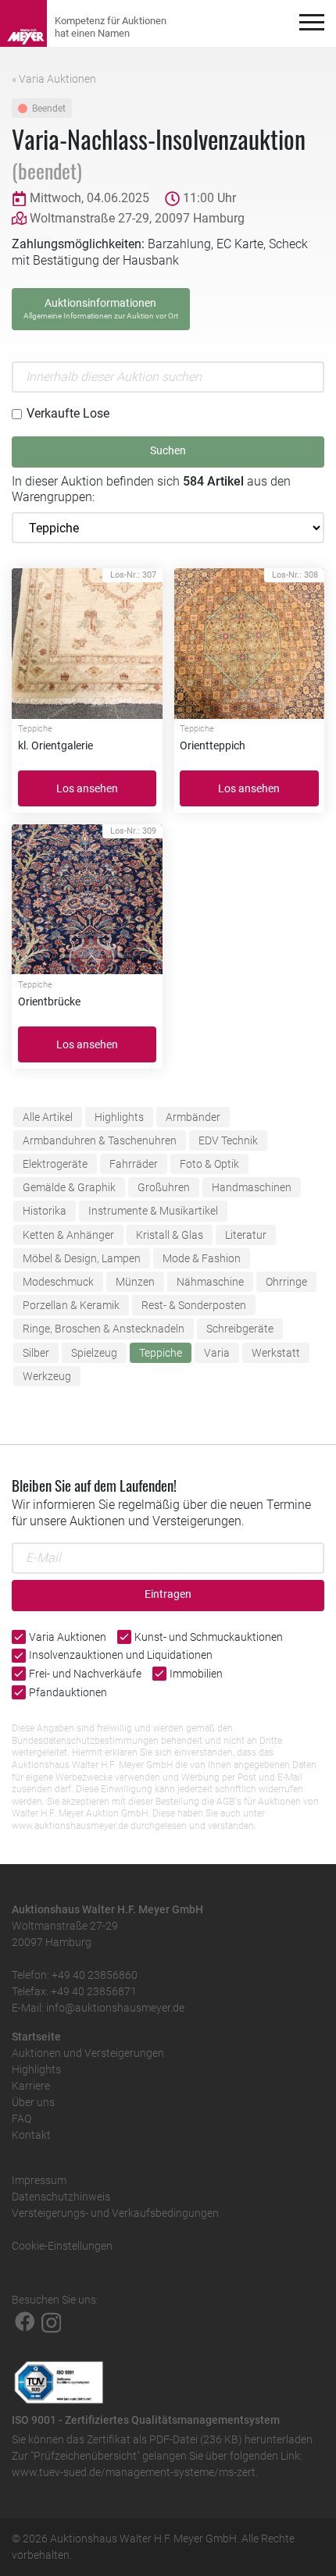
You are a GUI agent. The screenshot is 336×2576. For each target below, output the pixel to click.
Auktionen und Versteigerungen (88, 2053)
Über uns (33, 2102)
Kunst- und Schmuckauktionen (209, 1637)
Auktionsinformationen (101, 308)
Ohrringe (286, 1282)
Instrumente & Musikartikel (153, 1211)
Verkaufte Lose (68, 413)
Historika (45, 1211)
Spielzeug (94, 1353)
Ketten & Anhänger (68, 1235)
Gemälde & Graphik (69, 1187)
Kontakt (31, 2135)
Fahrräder (134, 1164)
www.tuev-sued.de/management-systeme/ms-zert (134, 2472)
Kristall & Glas (170, 1235)
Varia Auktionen (68, 1637)
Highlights (119, 1117)
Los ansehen (87, 788)
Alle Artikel (48, 1117)
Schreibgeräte (240, 1329)
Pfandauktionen (68, 1692)
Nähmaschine (210, 1282)
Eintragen (168, 1594)
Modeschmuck (58, 1282)
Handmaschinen (252, 1187)
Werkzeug (47, 1376)
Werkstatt (276, 1353)
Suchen (168, 451)
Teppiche (161, 1353)
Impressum (39, 2180)
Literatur (246, 1235)
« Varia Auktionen (54, 79)
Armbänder (193, 1117)
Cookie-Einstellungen (62, 2246)
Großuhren (164, 1187)
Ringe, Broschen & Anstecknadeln (104, 1329)
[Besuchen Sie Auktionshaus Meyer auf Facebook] (25, 2322)
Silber (36, 1353)
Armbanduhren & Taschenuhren (100, 1140)
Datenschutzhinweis (61, 2197)
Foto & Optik (209, 1164)
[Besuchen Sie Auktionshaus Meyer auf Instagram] (52, 2322)
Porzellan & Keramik (71, 1305)
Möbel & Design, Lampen (82, 1258)
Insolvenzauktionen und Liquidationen (121, 1655)
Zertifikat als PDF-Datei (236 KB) (164, 2439)
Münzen (135, 1282)
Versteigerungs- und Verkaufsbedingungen (115, 2213)
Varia (217, 1353)
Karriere (31, 2086)
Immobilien (196, 1674)
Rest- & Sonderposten (194, 1305)
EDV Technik (228, 1140)
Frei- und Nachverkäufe (85, 1674)
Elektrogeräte (55, 1164)
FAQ (21, 2119)
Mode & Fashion (202, 1258)
